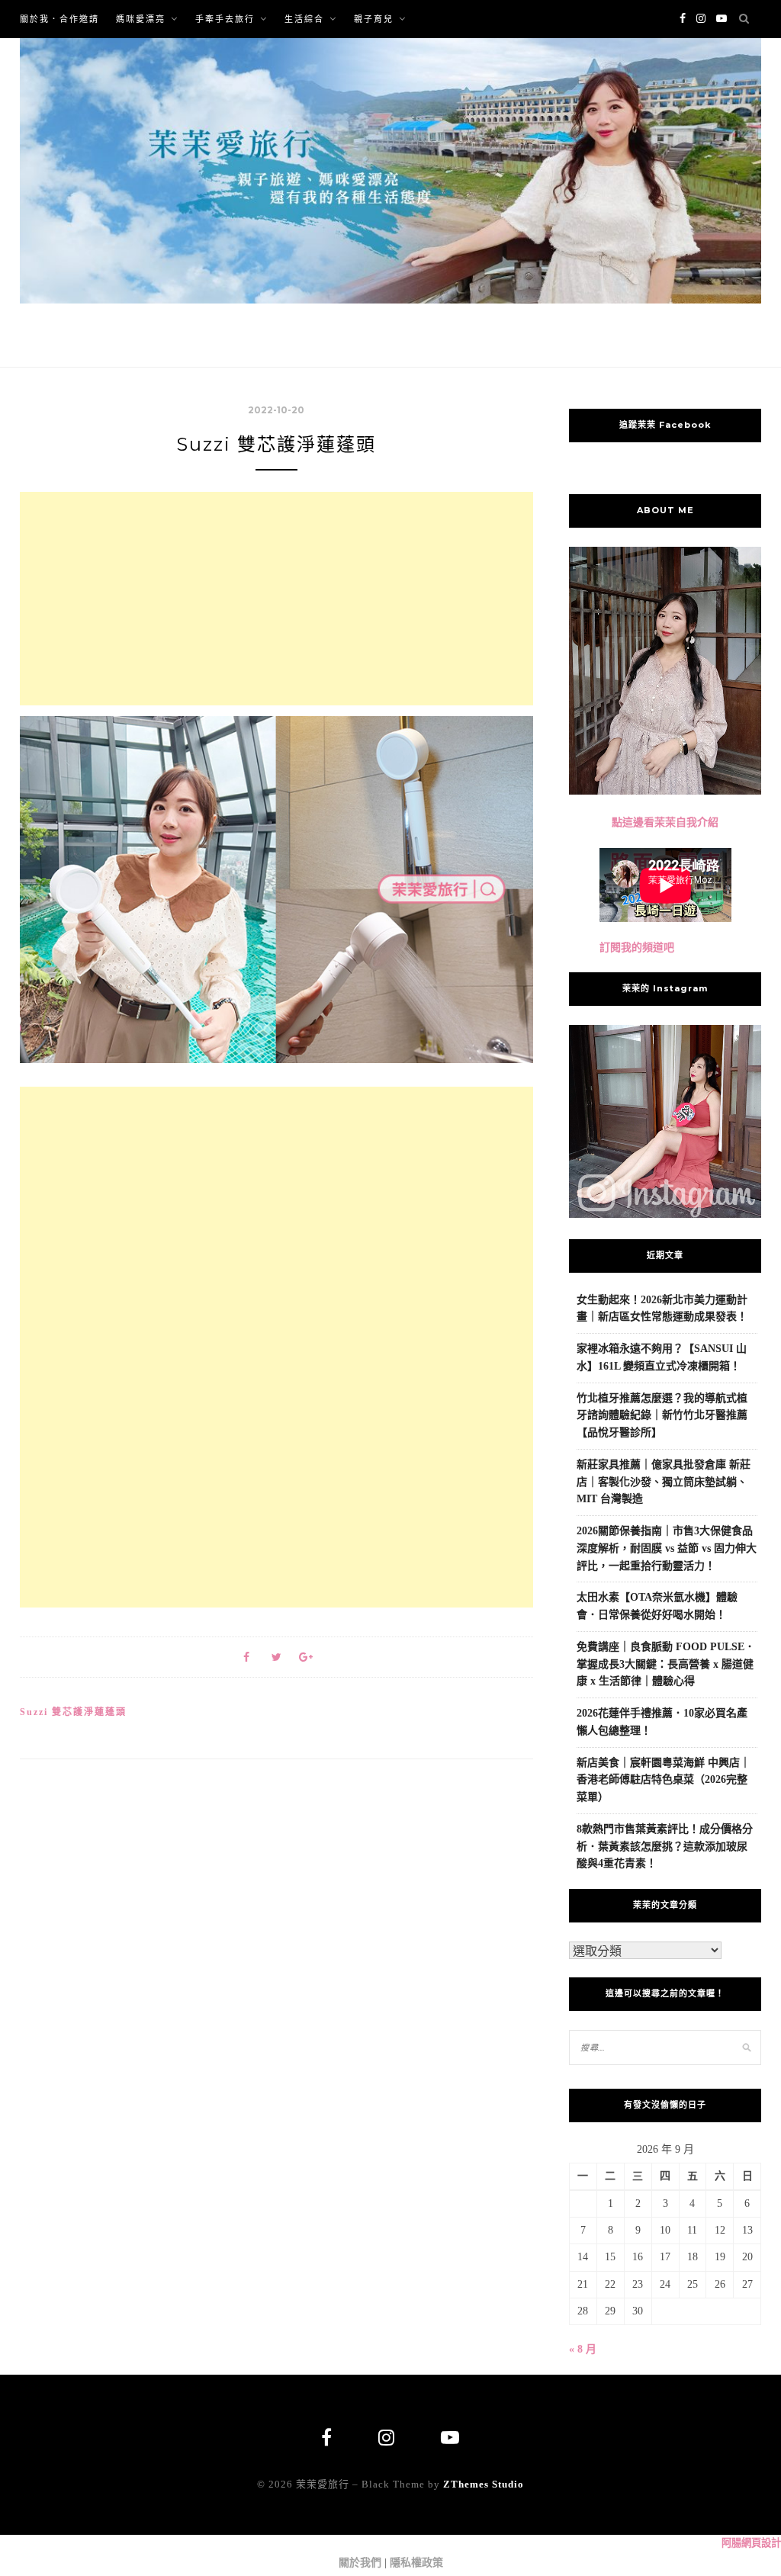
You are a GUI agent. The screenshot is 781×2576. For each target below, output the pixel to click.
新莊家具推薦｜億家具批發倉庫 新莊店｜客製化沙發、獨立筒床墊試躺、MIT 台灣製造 (664, 1482)
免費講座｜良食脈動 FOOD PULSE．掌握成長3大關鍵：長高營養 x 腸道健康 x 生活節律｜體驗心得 (666, 1664)
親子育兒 (374, 19)
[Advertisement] (276, 599)
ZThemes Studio (484, 2484)
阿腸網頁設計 (751, 2543)
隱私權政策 (416, 2563)
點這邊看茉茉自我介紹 (665, 822)
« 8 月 (583, 2349)
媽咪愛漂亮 (141, 19)
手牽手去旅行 (225, 19)
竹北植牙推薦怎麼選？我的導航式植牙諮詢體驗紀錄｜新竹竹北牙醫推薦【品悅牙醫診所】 (662, 1416)
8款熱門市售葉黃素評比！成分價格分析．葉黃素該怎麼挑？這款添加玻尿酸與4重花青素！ (665, 1847)
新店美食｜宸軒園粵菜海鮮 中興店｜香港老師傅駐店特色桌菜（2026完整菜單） (664, 1780)
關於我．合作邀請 (59, 19)
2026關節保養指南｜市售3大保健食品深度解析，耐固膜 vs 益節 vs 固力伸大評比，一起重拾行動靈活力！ (667, 1548)
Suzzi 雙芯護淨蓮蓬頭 (73, 1712)
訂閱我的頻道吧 (637, 948)
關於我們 (360, 2563)
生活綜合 (304, 19)
